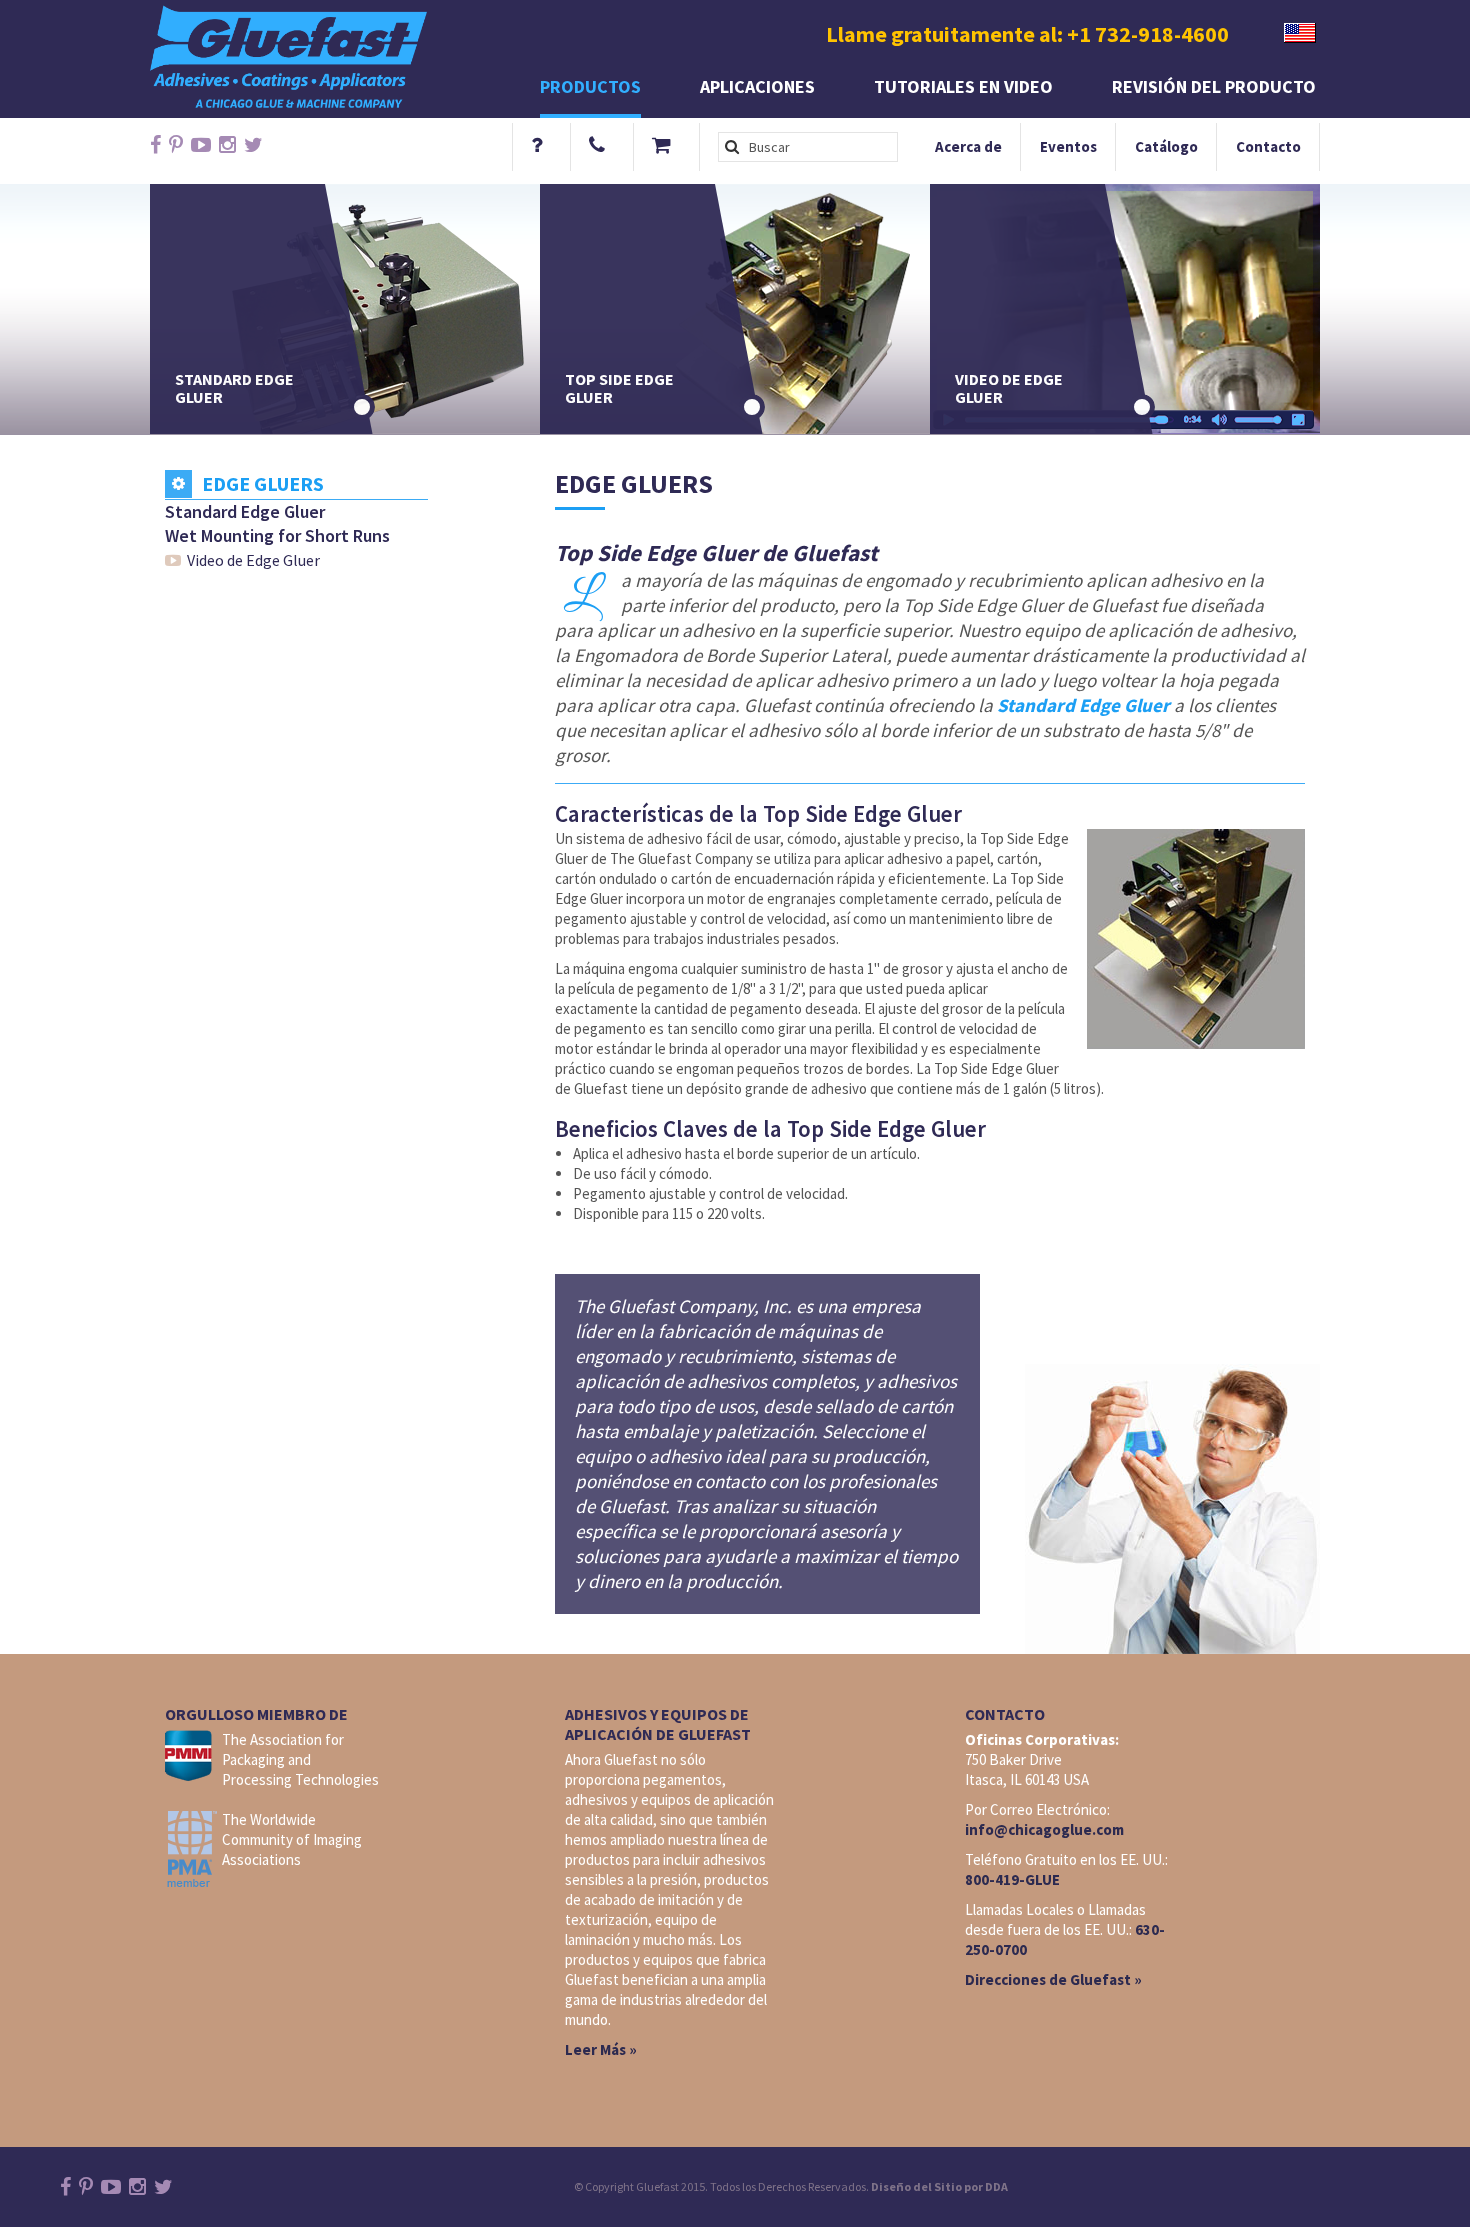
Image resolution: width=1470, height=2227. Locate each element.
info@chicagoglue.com (1044, 1829)
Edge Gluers (263, 484)
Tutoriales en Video (963, 86)
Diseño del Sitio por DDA (939, 2186)
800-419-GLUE (1012, 1879)
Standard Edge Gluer (245, 511)
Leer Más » (601, 2049)
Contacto (1268, 146)
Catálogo (1166, 146)
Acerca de (968, 146)
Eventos (1068, 146)
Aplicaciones (757, 86)
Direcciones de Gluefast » (1053, 1979)
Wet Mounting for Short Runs (277, 535)
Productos (590, 86)
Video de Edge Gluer (253, 560)
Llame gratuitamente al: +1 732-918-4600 (1027, 34)
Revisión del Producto (1214, 86)
